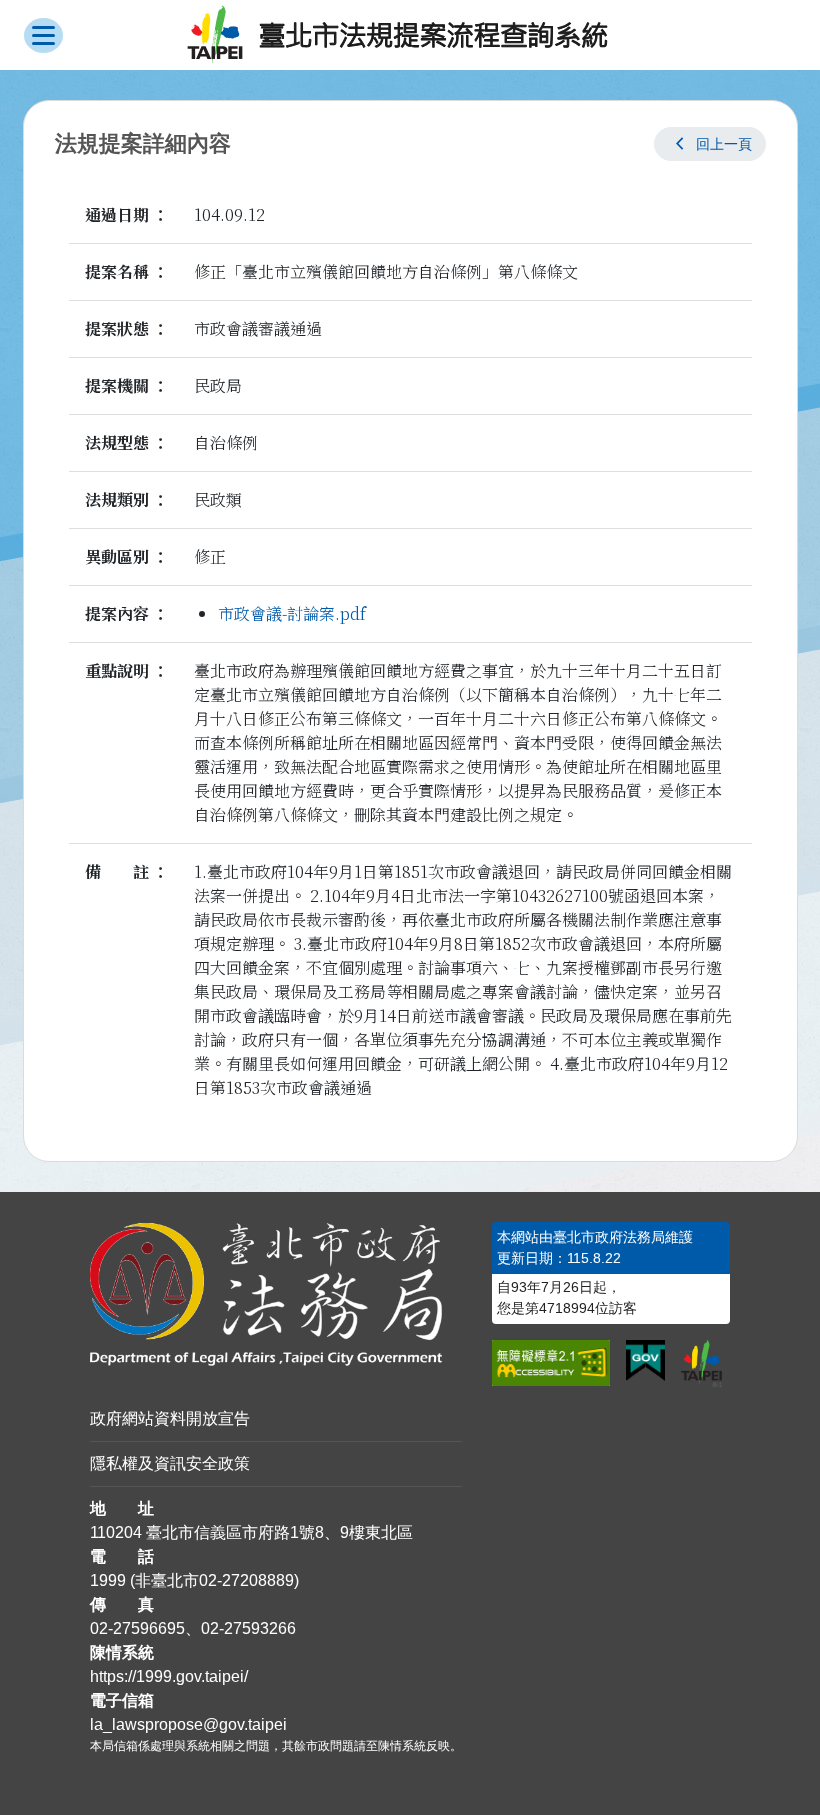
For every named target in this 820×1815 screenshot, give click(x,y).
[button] (710, 144)
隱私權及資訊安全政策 (170, 1463)
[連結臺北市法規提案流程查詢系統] (398, 35)
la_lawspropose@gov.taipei (188, 1724)
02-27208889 (246, 1580)
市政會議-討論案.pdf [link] (292, 613)
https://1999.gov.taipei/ (169, 1676)
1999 (108, 1580)
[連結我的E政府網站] (645, 1361)
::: (6, 111)
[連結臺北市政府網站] (702, 1363)
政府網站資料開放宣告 (170, 1418)
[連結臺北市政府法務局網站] (276, 1294)
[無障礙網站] (551, 1363)
